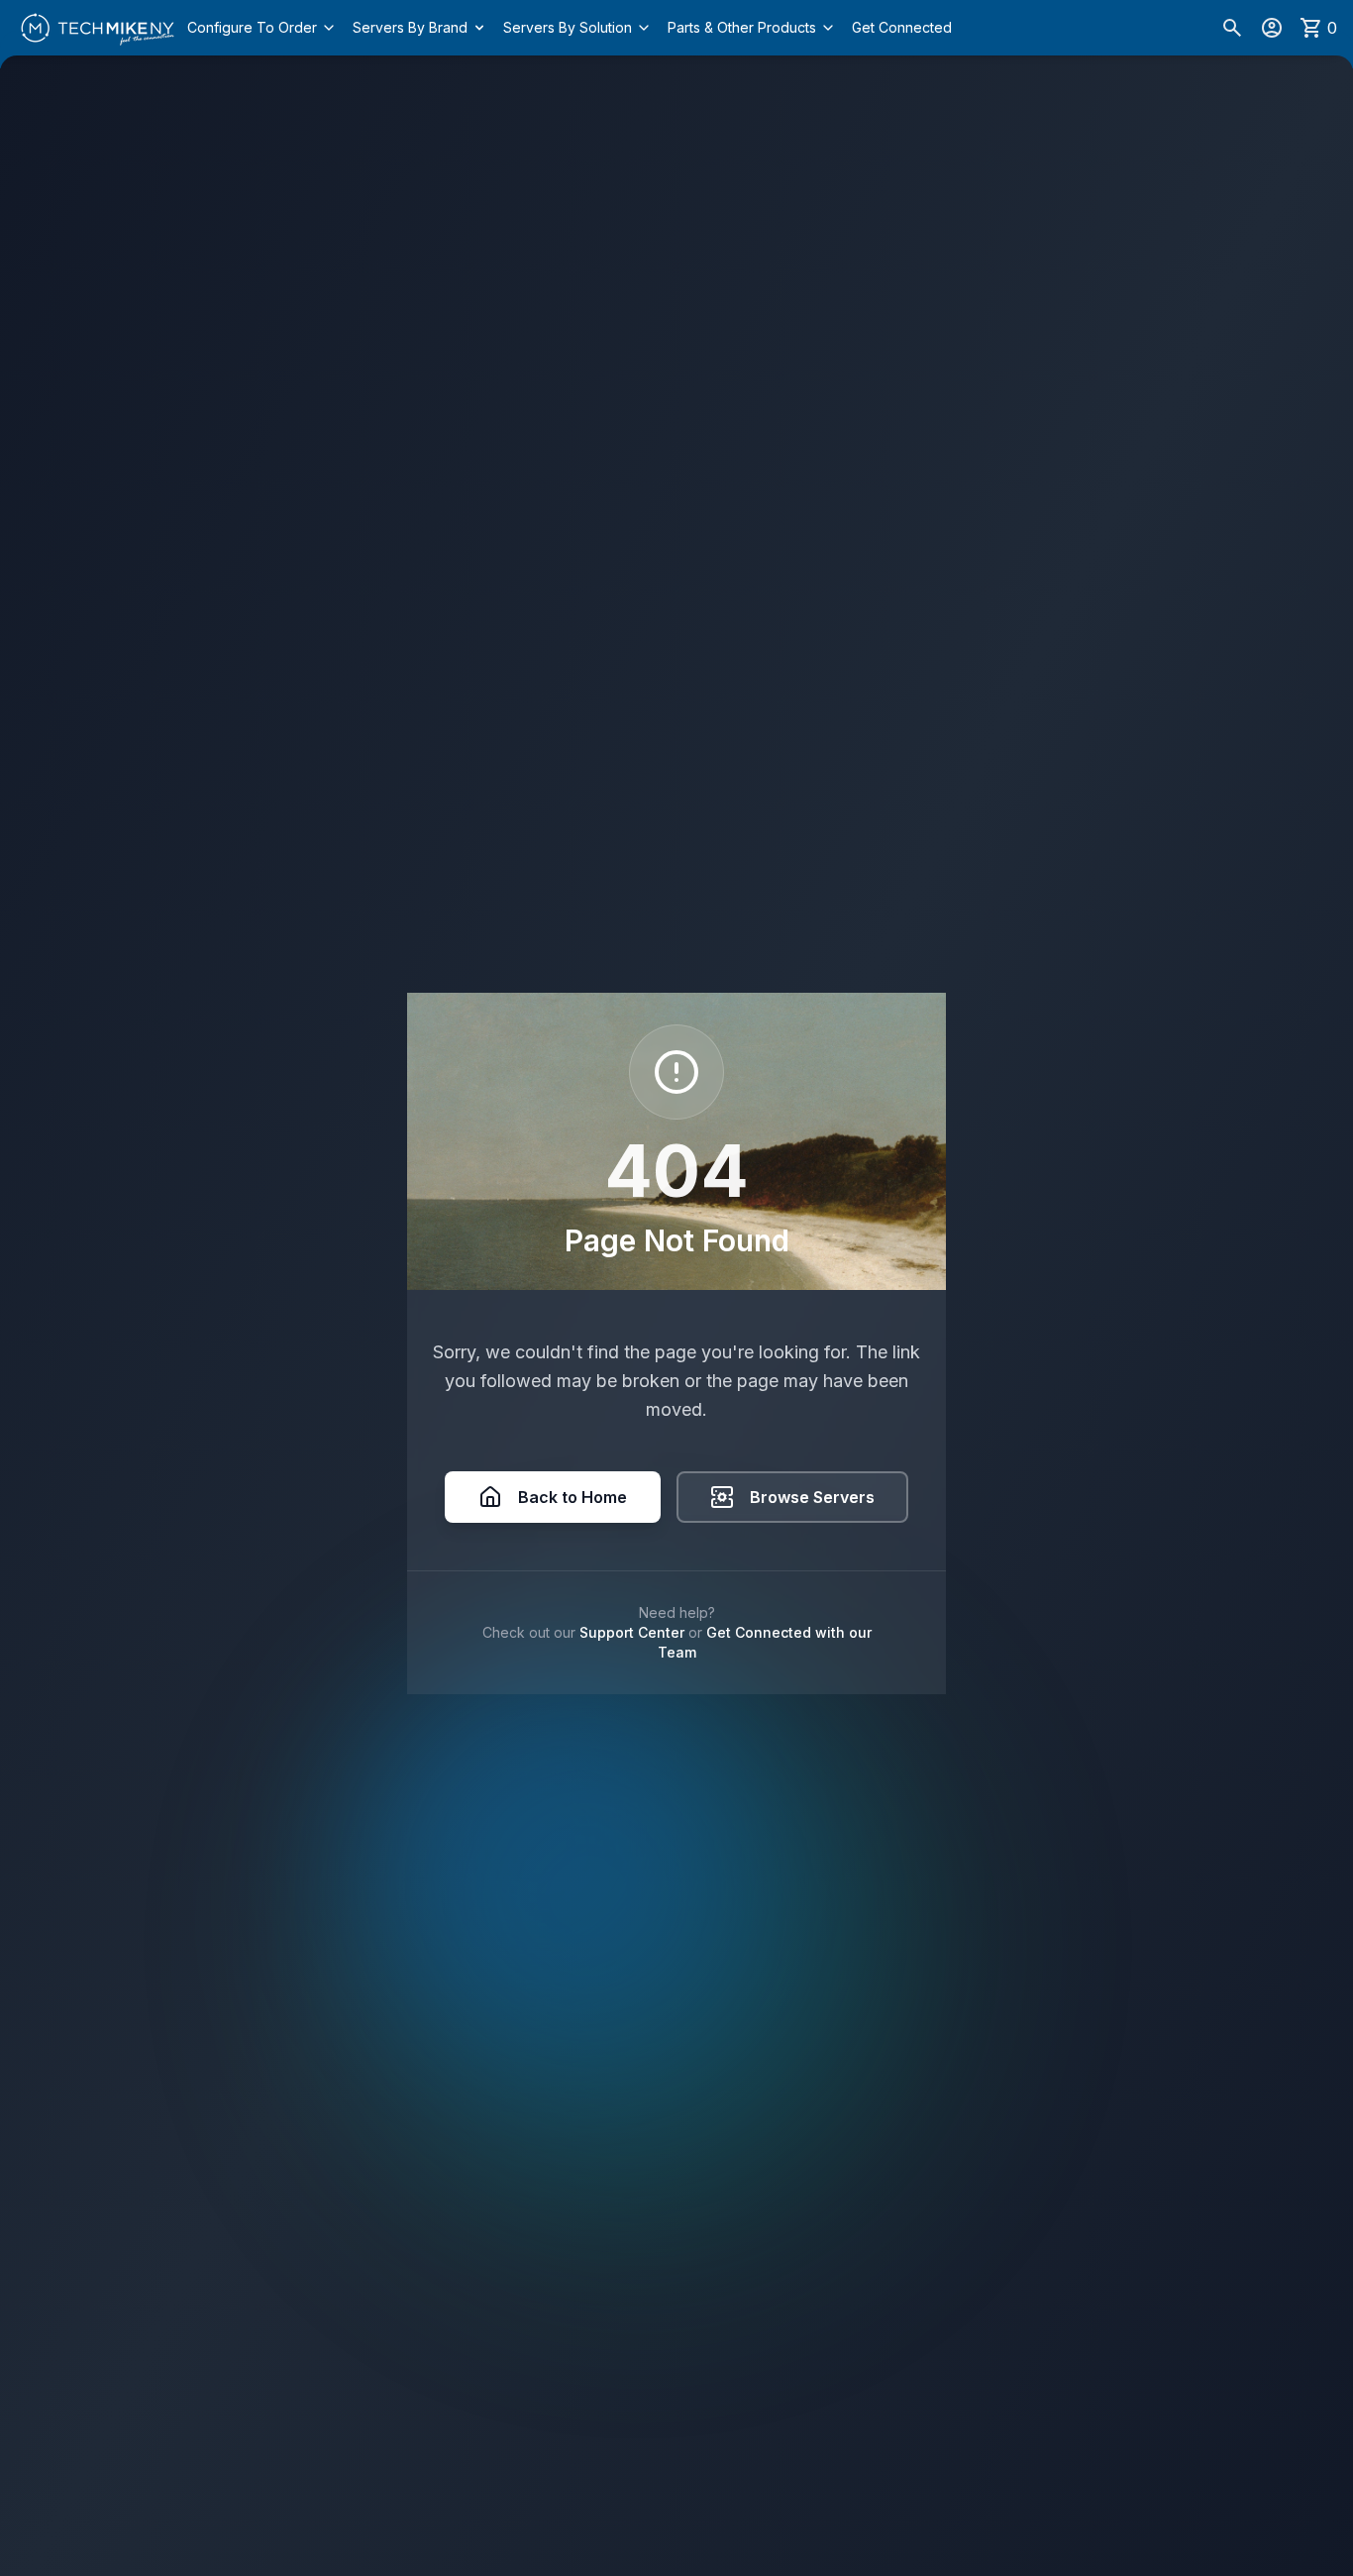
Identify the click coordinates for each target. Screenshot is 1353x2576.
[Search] (1232, 28)
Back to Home (572, 1497)
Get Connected (902, 27)
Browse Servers (812, 1497)
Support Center (632, 1632)
